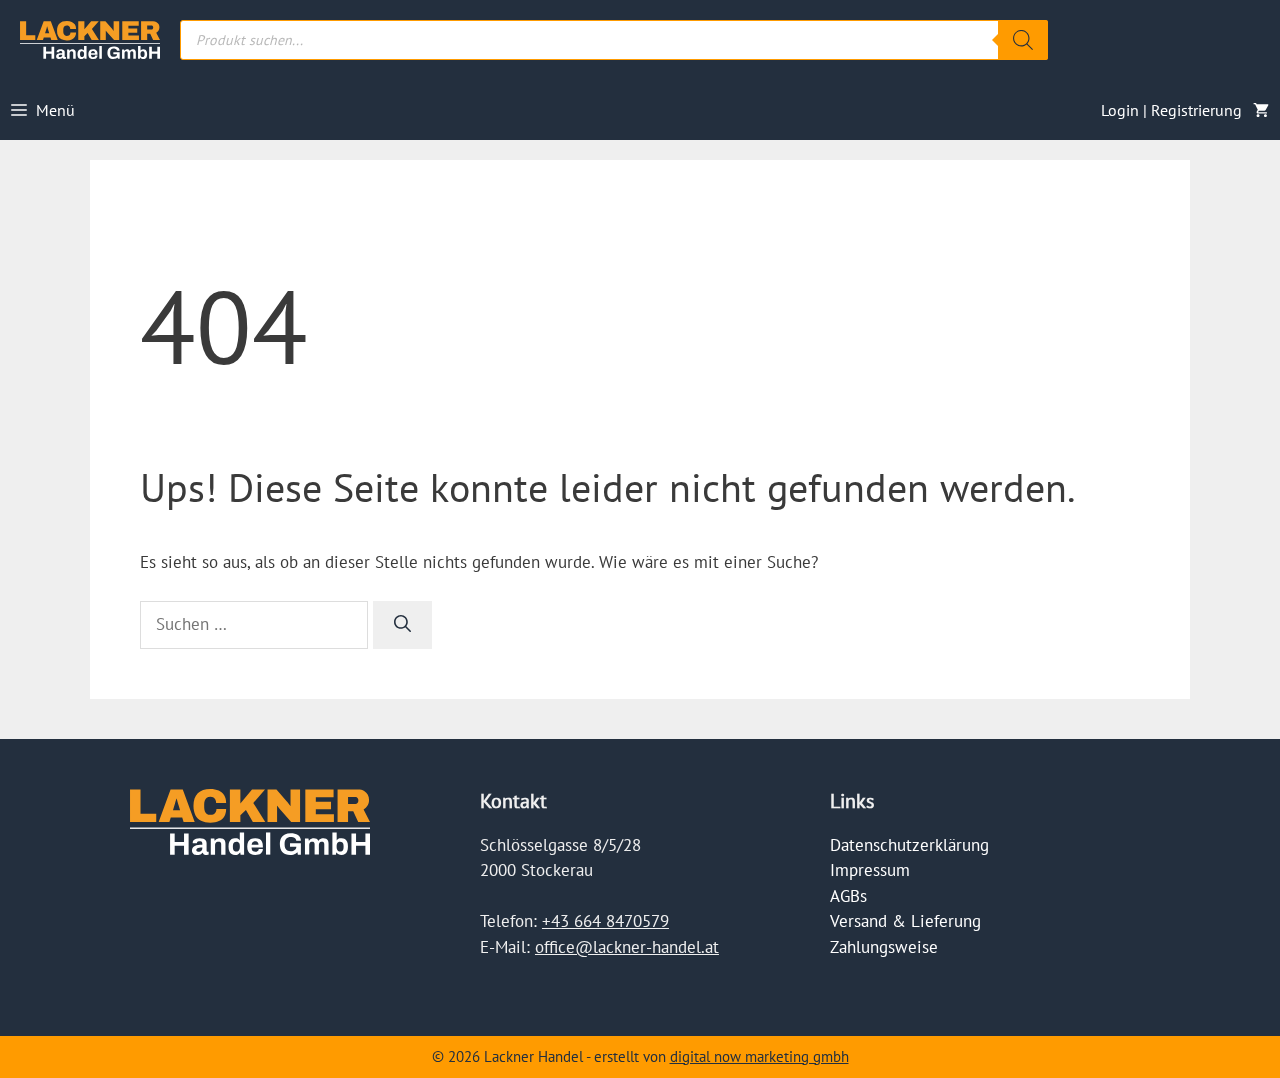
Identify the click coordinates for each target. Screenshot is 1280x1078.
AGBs (848, 896)
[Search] (1023, 40)
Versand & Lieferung (905, 921)
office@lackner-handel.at (627, 947)
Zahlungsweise (884, 947)
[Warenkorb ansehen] (1261, 110)
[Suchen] (402, 625)
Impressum (870, 870)
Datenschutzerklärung (909, 845)
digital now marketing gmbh (759, 1056)
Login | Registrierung (1171, 110)
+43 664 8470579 (605, 921)
